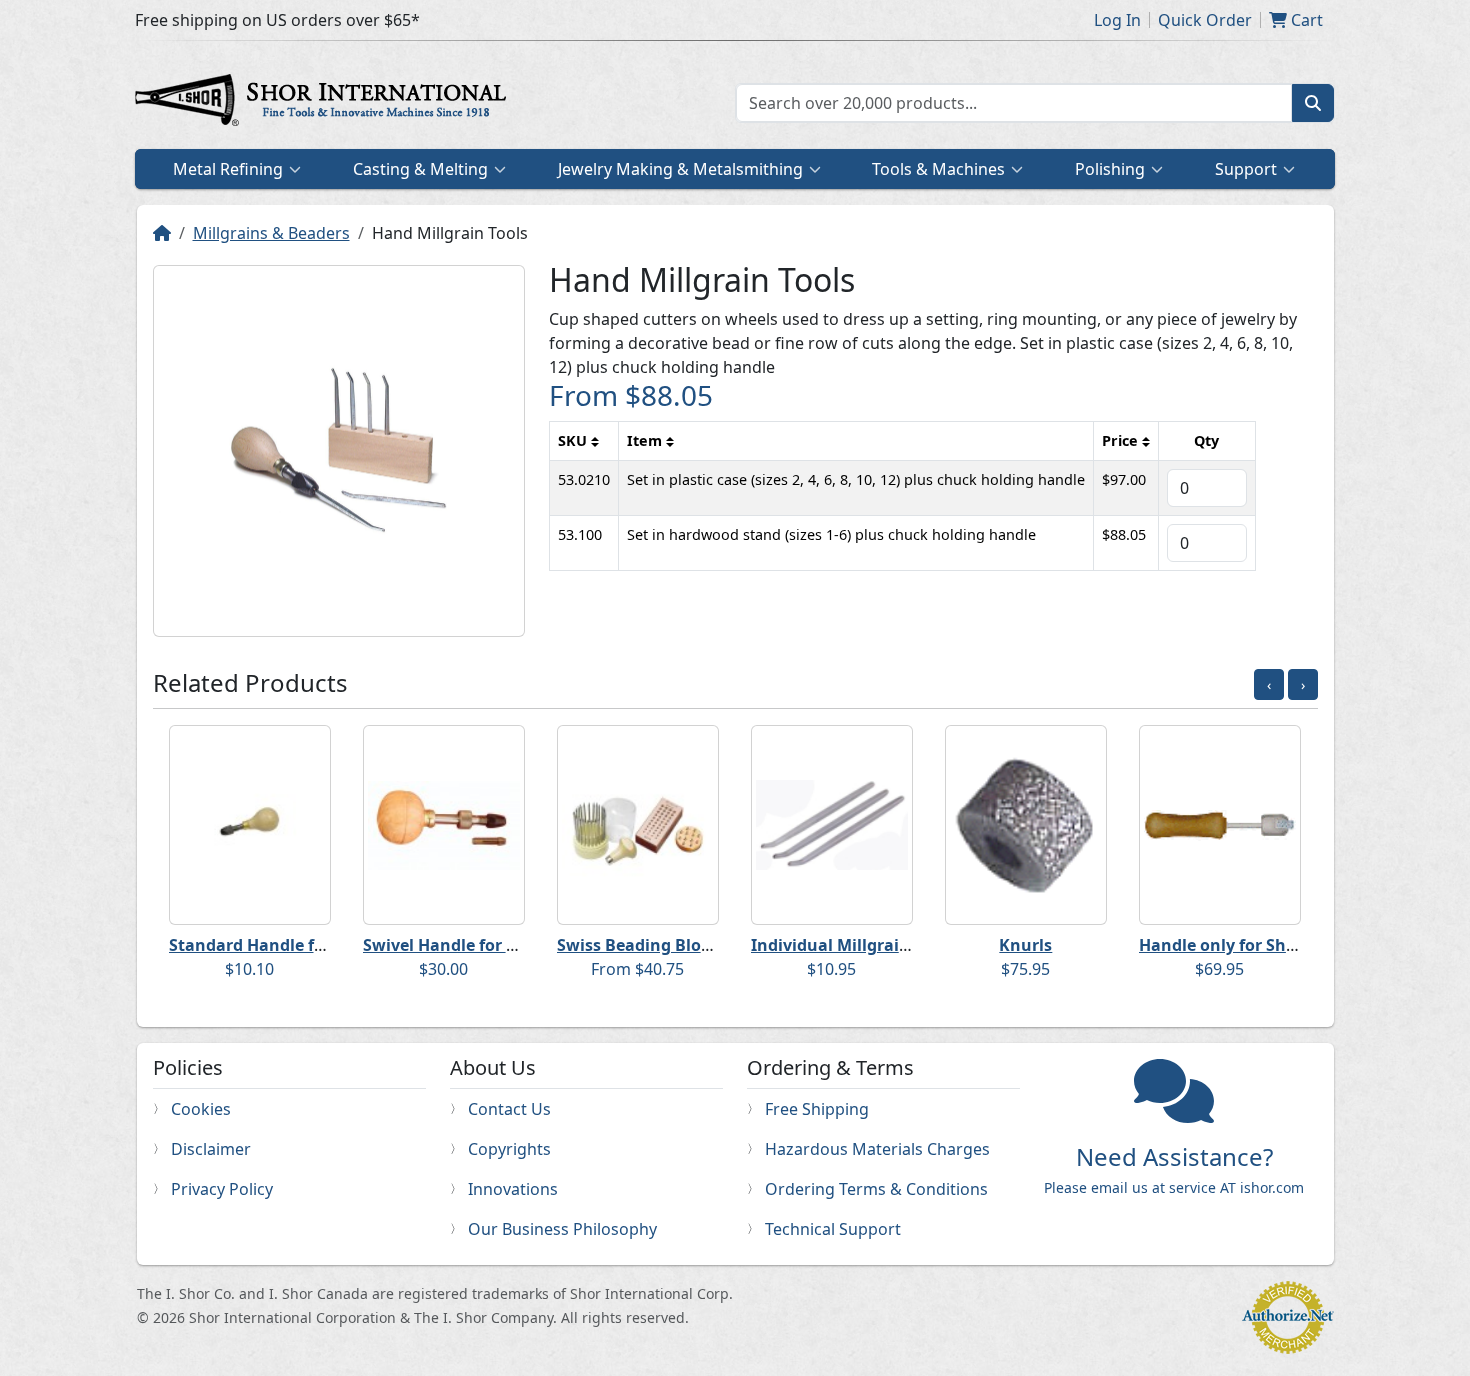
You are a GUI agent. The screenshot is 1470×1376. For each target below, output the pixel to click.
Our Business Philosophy (562, 1229)
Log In (1117, 20)
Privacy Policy (222, 1189)
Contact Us (509, 1109)
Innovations (513, 1189)
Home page (325, 103)
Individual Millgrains (834, 945)
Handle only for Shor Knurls (1249, 945)
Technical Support (833, 1229)
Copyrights (509, 1149)
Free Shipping (817, 1109)
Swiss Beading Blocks (642, 945)
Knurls (1025, 945)
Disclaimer (211, 1149)
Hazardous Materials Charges (877, 1149)
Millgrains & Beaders (271, 233)
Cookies (201, 1109)
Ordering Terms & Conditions (876, 1189)
